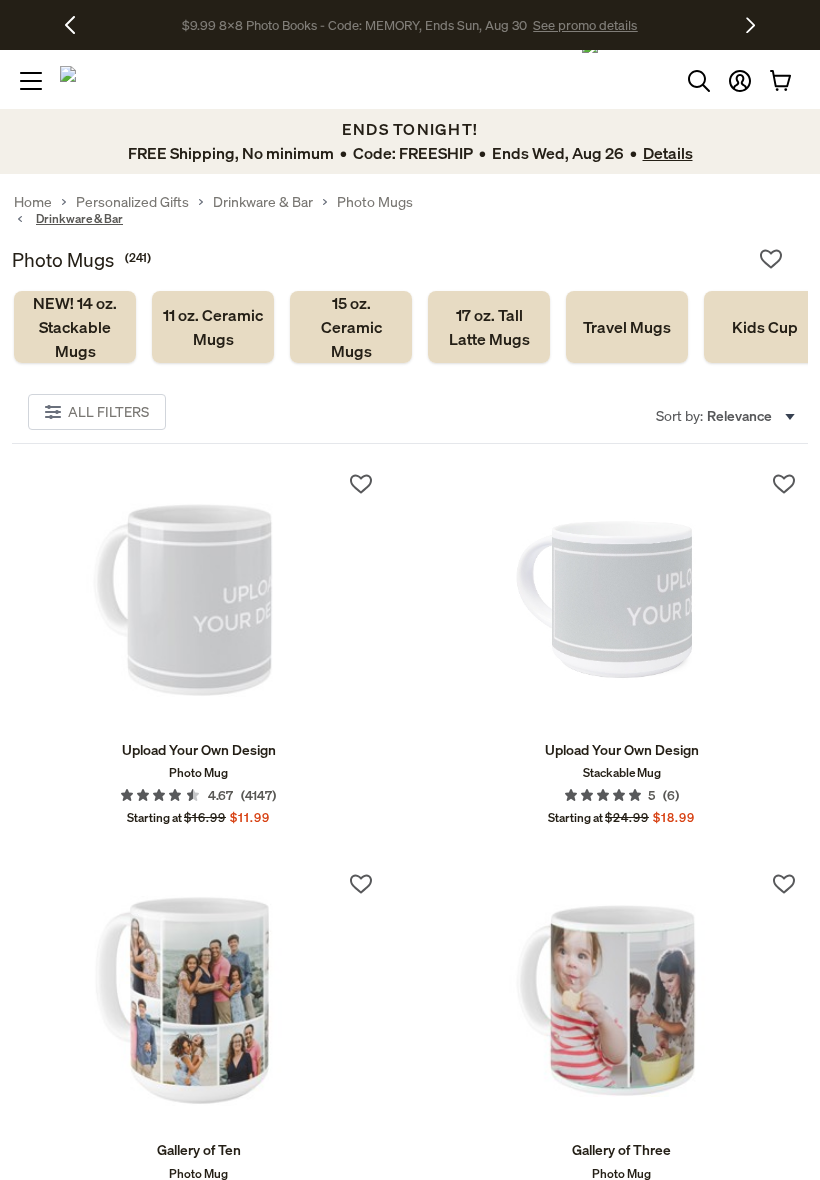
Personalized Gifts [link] (132, 202)
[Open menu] (31, 81)
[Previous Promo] (77, 25)
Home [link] (33, 202)
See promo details (585, 25)
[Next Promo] (750, 25)
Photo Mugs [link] (375, 202)
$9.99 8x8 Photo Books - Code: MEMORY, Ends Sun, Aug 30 (354, 25)
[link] (75, 327)
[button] (740, 81)
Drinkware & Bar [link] (263, 202)
